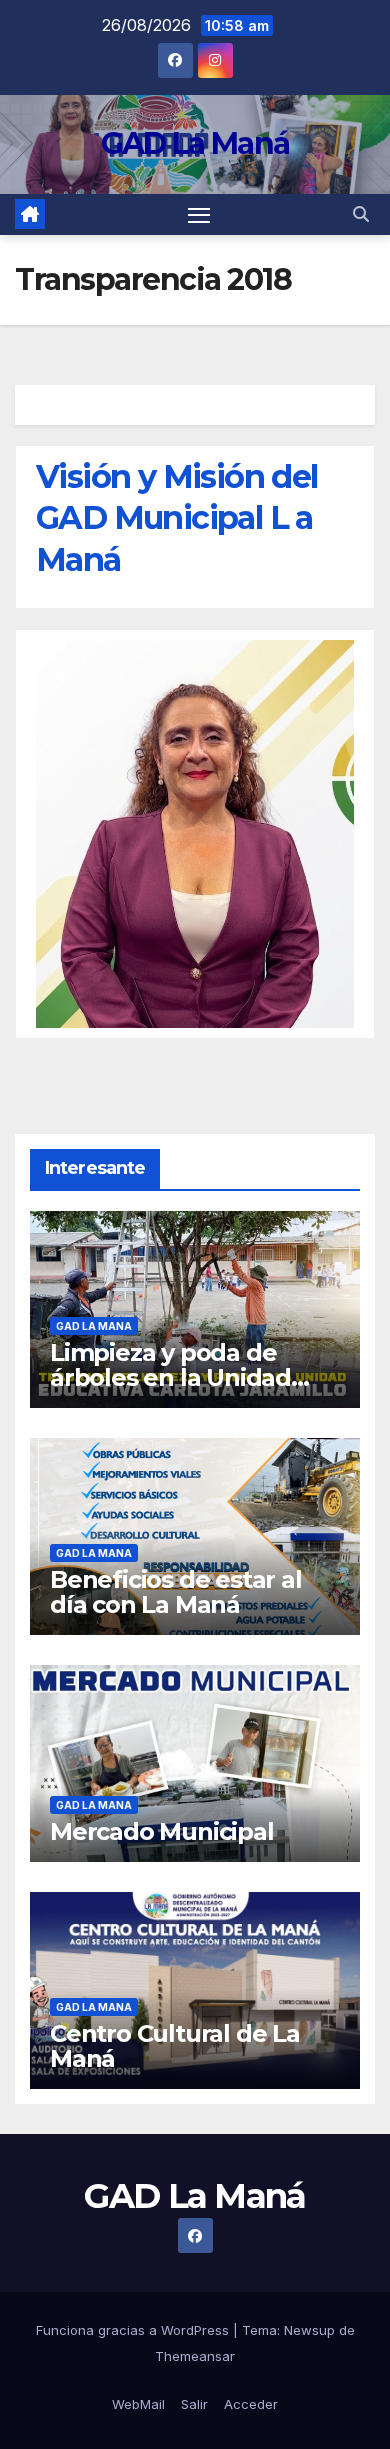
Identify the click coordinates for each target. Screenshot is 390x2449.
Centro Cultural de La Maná (175, 2046)
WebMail (138, 2404)
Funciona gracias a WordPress (134, 2330)
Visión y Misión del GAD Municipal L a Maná (177, 518)
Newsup (309, 2330)
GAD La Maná (195, 143)
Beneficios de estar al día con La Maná (176, 1592)
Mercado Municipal (162, 1831)
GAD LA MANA (94, 1326)
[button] (361, 214)
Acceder (251, 2404)
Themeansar (195, 2356)
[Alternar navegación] (199, 215)
